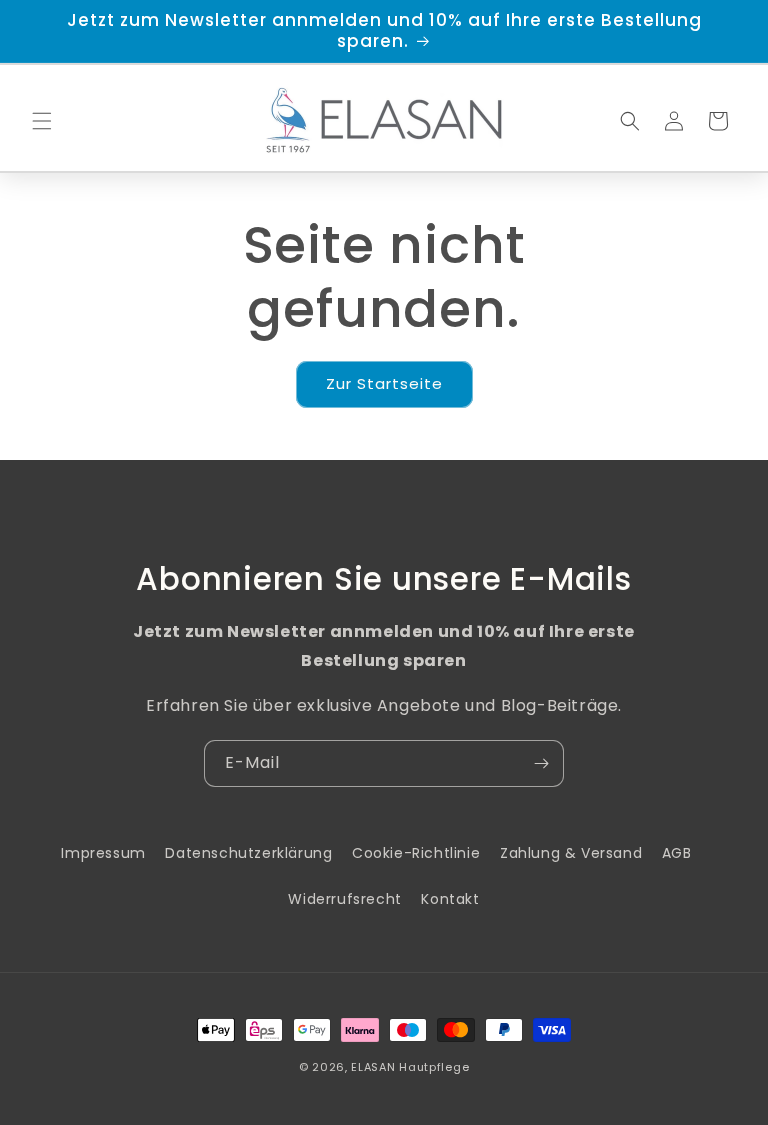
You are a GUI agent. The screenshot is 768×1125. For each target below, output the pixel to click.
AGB (677, 853)
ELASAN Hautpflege (410, 1067)
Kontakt (450, 899)
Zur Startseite (384, 383)
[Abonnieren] (541, 763)
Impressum (103, 853)
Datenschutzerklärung (248, 853)
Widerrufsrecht (344, 899)
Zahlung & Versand (571, 853)
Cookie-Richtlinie (416, 853)
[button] (42, 121)
